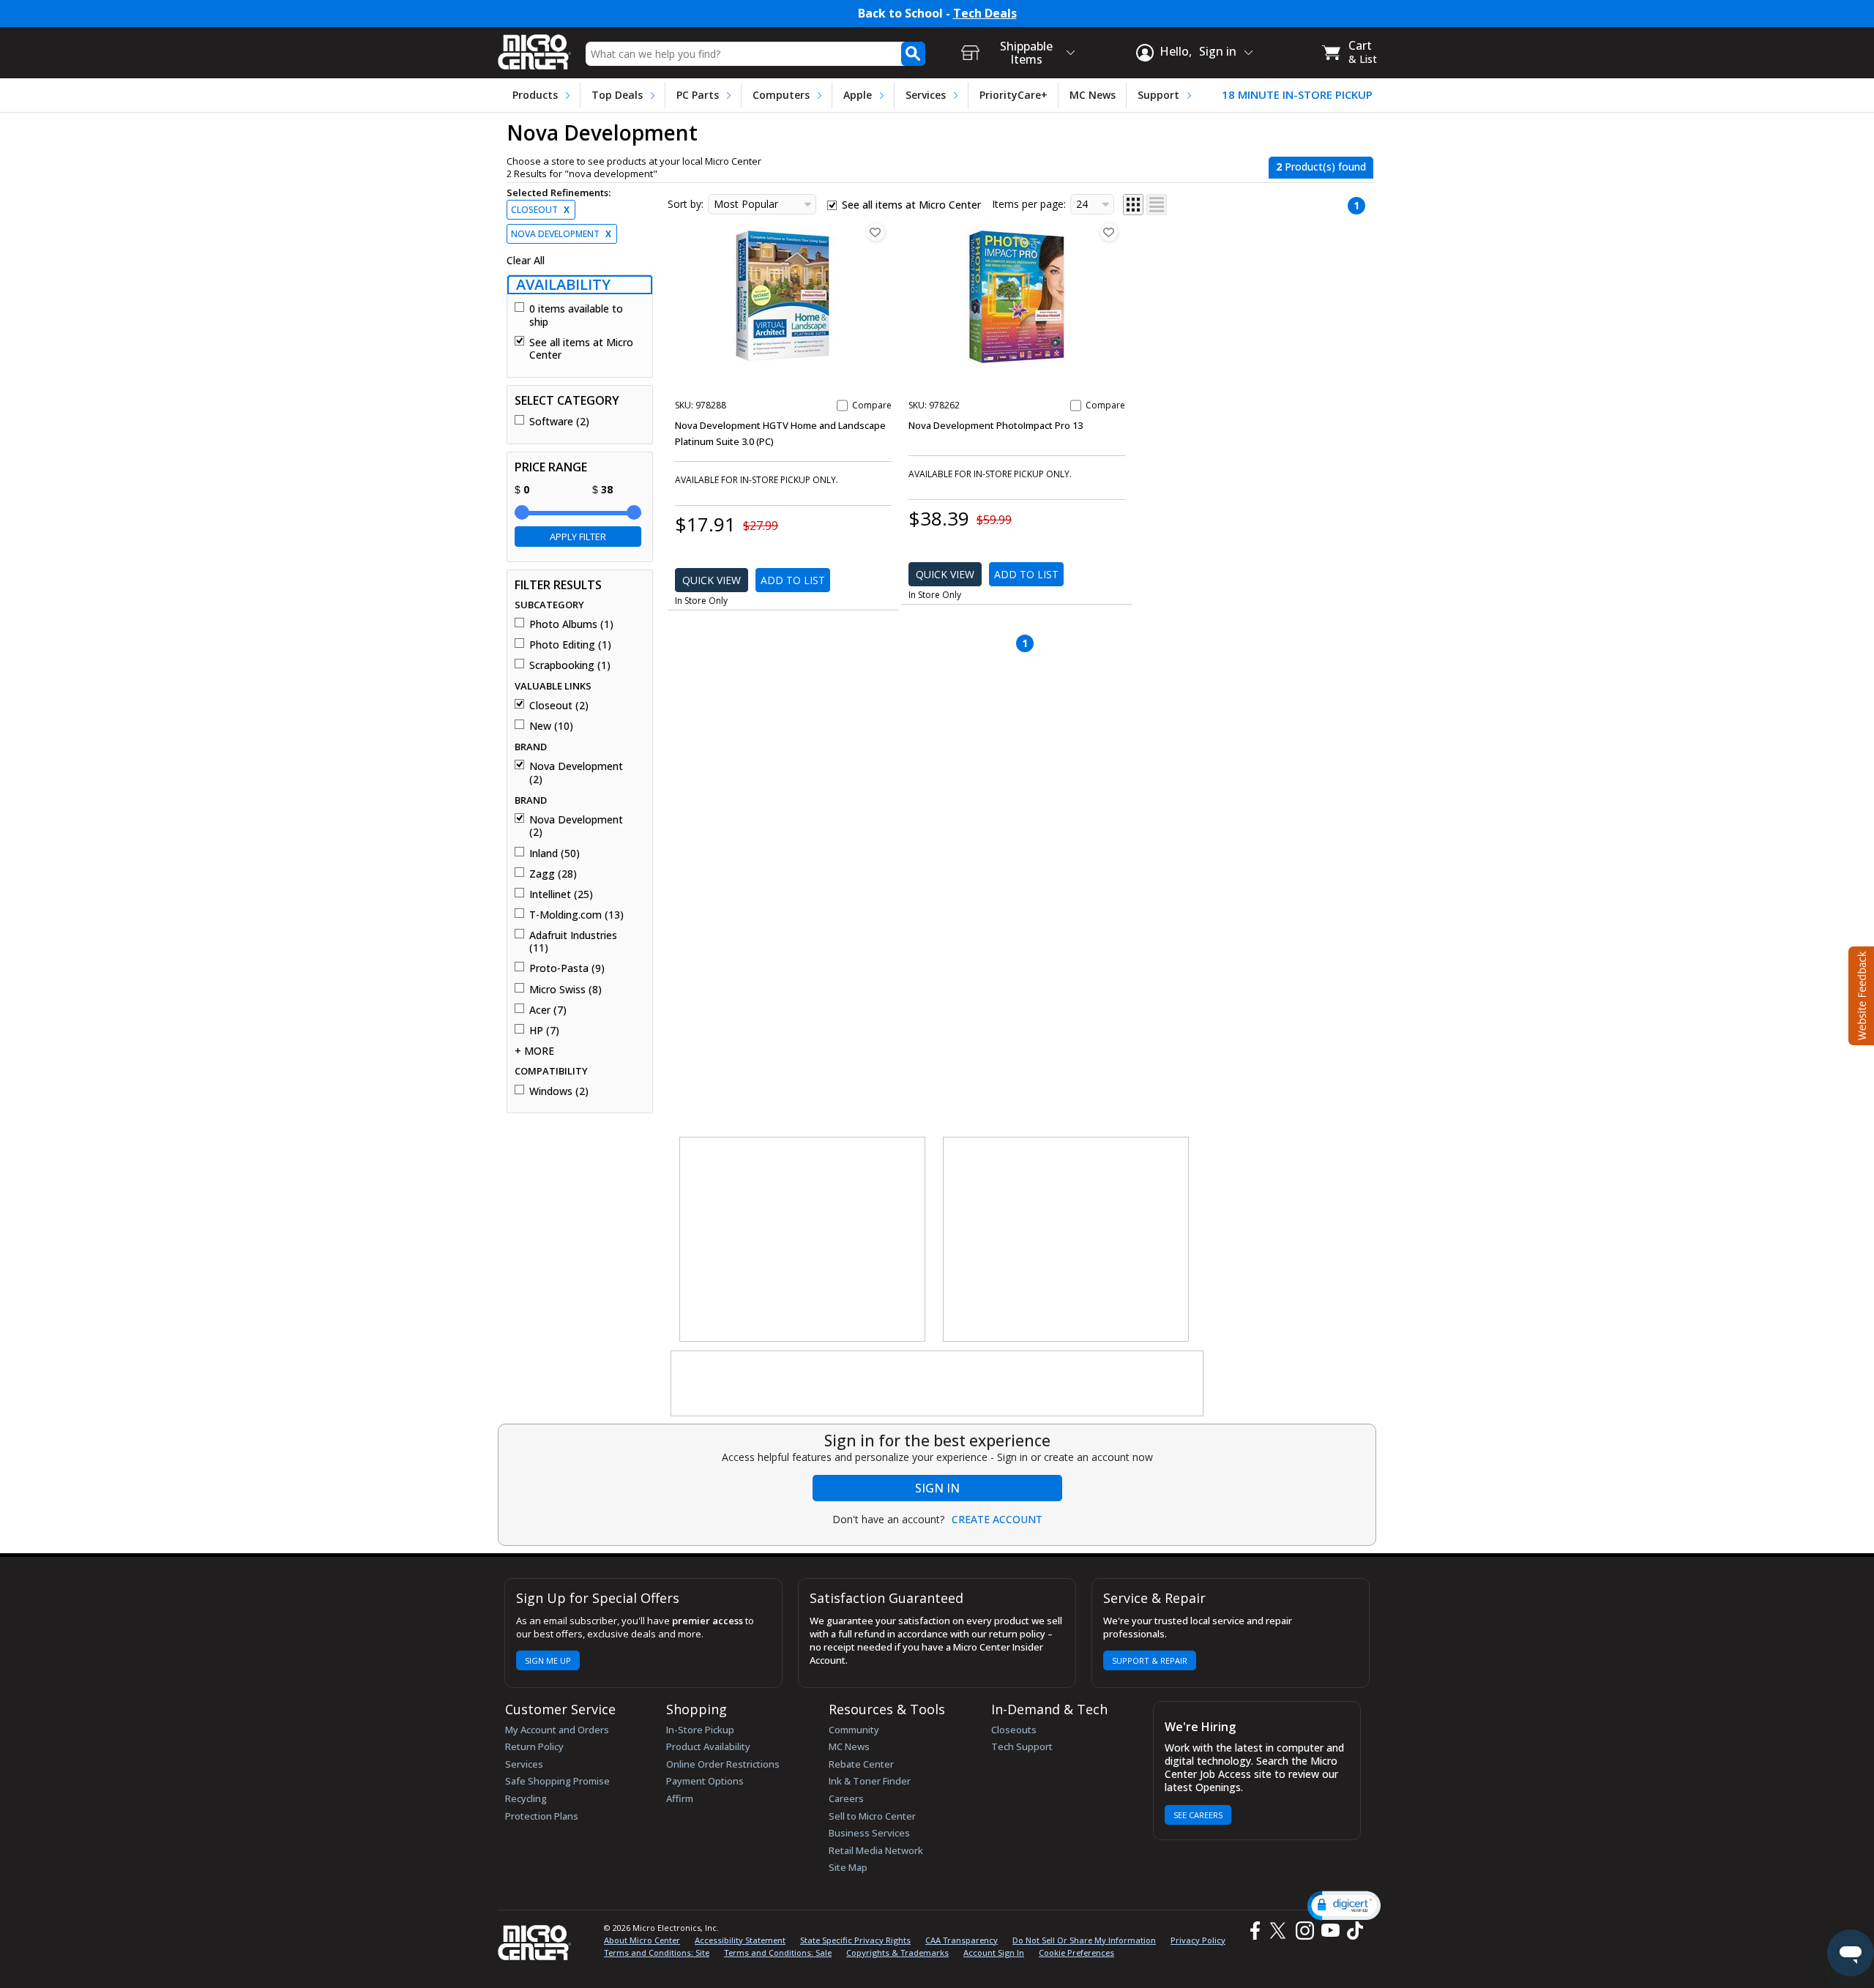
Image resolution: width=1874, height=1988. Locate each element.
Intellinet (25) (561, 894)
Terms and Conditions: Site (657, 1952)
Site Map (848, 1867)
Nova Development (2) (576, 773)
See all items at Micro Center (581, 349)
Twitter (1280, 1931)
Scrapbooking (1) (570, 665)
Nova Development (561, 234)
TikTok (1352, 1931)
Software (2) (559, 422)
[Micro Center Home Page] (534, 47)
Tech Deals (985, 14)
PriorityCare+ (1013, 95)
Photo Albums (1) (571, 624)
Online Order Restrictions (723, 1764)
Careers (846, 1798)
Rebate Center (861, 1764)
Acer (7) (548, 1010)
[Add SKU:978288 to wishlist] (876, 232)
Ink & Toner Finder (870, 1781)
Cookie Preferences (1076, 1952)
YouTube (1330, 1931)
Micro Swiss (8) (565, 990)
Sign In (937, 1488)
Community (854, 1730)
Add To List (793, 580)
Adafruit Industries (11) (573, 942)
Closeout (540, 210)
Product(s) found (1321, 167)
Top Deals (617, 95)
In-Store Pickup (700, 1730)
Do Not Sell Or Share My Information (1084, 1940)
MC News (1093, 95)
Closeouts (1014, 1730)
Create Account (997, 1520)
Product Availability (708, 1746)
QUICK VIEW (712, 580)
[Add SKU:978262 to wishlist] (1109, 232)
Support (1158, 95)
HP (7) (544, 1031)
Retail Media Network (876, 1850)
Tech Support (1022, 1746)
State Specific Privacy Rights (855, 1940)
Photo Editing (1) (570, 645)
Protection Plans (542, 1816)
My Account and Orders (557, 1730)
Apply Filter (578, 537)
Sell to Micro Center (872, 1816)
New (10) (551, 726)
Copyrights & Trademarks (897, 1952)
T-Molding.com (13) (576, 915)
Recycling (526, 1798)
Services (926, 95)
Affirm (680, 1798)
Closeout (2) (559, 706)
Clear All (526, 261)
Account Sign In (994, 1952)
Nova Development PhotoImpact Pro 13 (996, 425)
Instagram (1304, 1931)
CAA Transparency (962, 1940)
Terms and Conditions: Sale (778, 1952)
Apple (858, 95)
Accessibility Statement (740, 1940)
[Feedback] (1860, 994)
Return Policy (534, 1746)
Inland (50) (555, 853)
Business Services (869, 1833)
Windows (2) (559, 1091)
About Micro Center (642, 1940)
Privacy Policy (1198, 1940)
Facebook (1253, 1931)
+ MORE (534, 1051)
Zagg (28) (553, 874)
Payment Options (705, 1781)
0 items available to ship (576, 315)
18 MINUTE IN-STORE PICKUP (1297, 95)
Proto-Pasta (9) (567, 968)
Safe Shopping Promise (557, 1781)
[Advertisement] (803, 1240)
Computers (781, 95)
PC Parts (698, 95)
